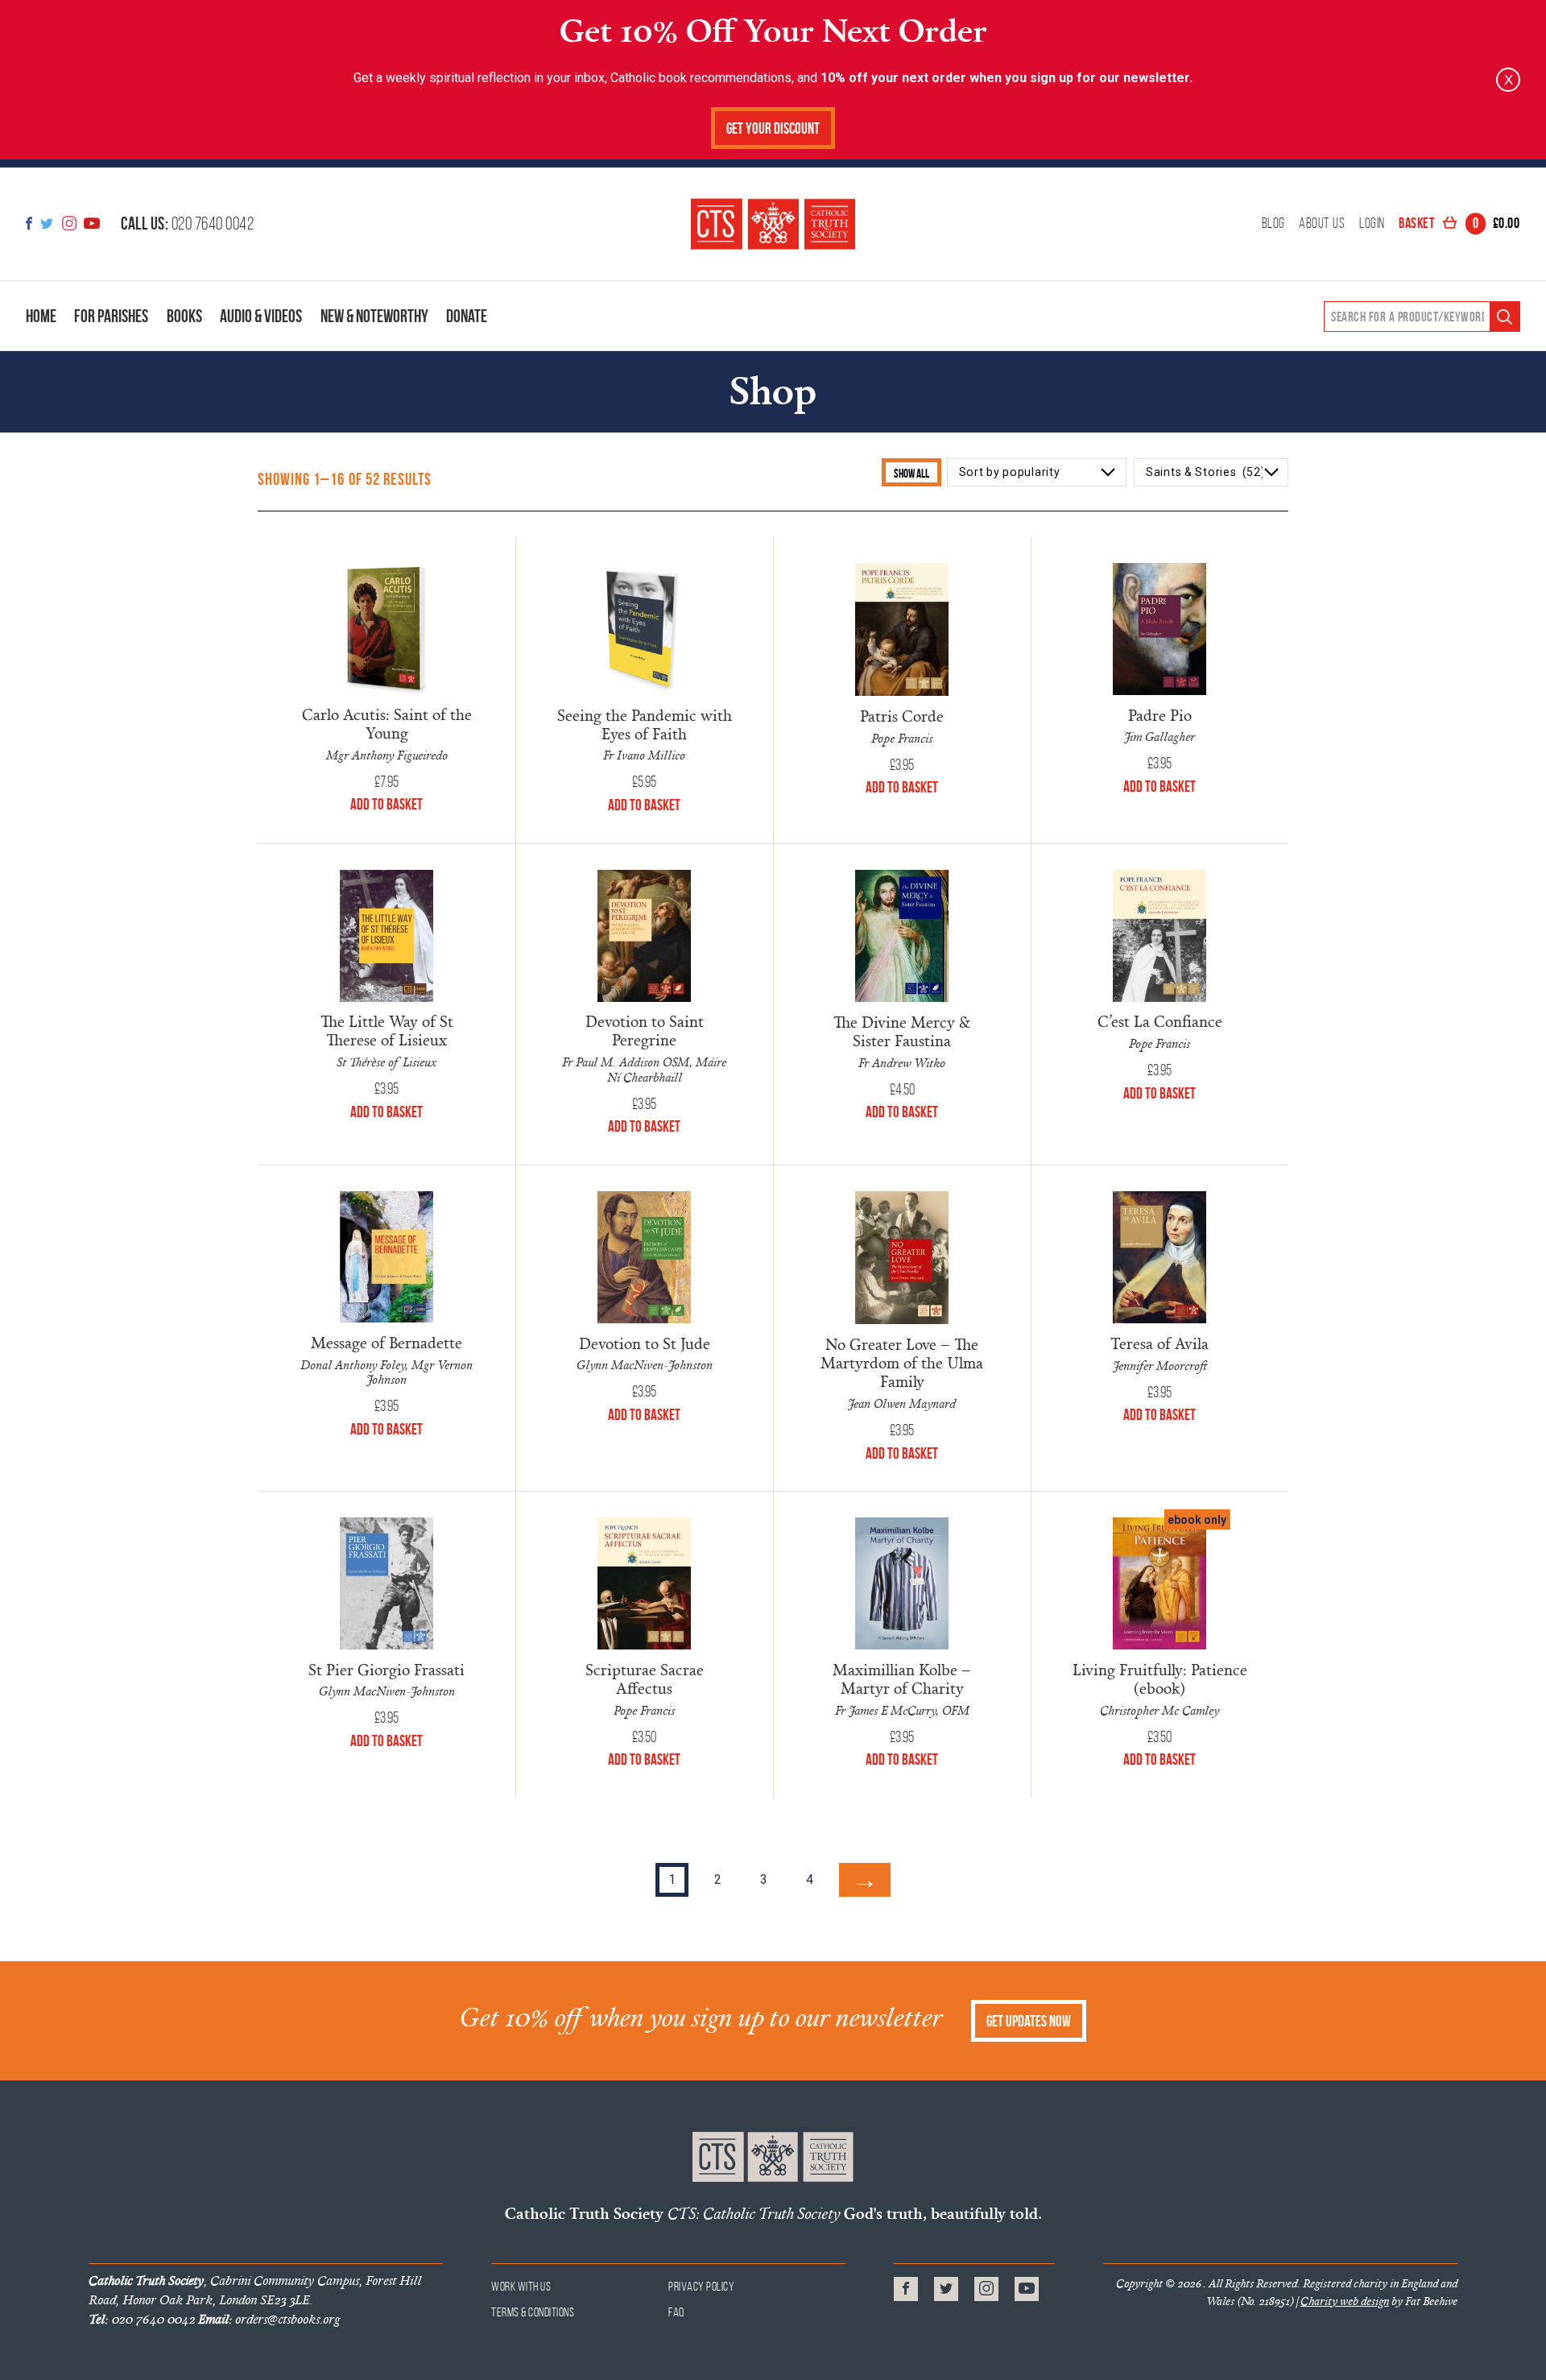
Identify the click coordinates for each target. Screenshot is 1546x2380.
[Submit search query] (1505, 317)
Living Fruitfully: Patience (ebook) (1160, 1678)
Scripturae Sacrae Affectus (645, 1678)
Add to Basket (1159, 1759)
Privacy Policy (701, 2286)
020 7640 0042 (187, 223)
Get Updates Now (1029, 2021)
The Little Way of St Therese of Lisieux (387, 1030)
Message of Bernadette (386, 1342)
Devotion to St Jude (645, 1343)
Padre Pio (1160, 715)
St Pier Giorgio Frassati (386, 1669)
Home (41, 316)
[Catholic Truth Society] (773, 224)
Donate (467, 316)
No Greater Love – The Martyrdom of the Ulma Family (902, 1362)
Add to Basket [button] (386, 804)
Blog (1273, 224)
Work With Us (521, 2286)
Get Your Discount (773, 128)
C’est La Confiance (1160, 1021)
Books (184, 316)
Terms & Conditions (533, 2312)
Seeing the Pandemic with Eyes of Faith (645, 724)
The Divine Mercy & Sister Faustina (902, 1031)
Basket (1459, 224)
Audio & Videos (261, 316)
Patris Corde (902, 716)
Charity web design (1345, 2301)
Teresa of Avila (1159, 1343)
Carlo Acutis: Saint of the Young (387, 723)
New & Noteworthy (374, 316)
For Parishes (111, 316)
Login (1372, 224)
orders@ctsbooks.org (269, 2319)
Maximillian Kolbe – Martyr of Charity (902, 1678)
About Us (1322, 224)
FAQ (677, 2312)
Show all (911, 473)
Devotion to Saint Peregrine (645, 1030)
